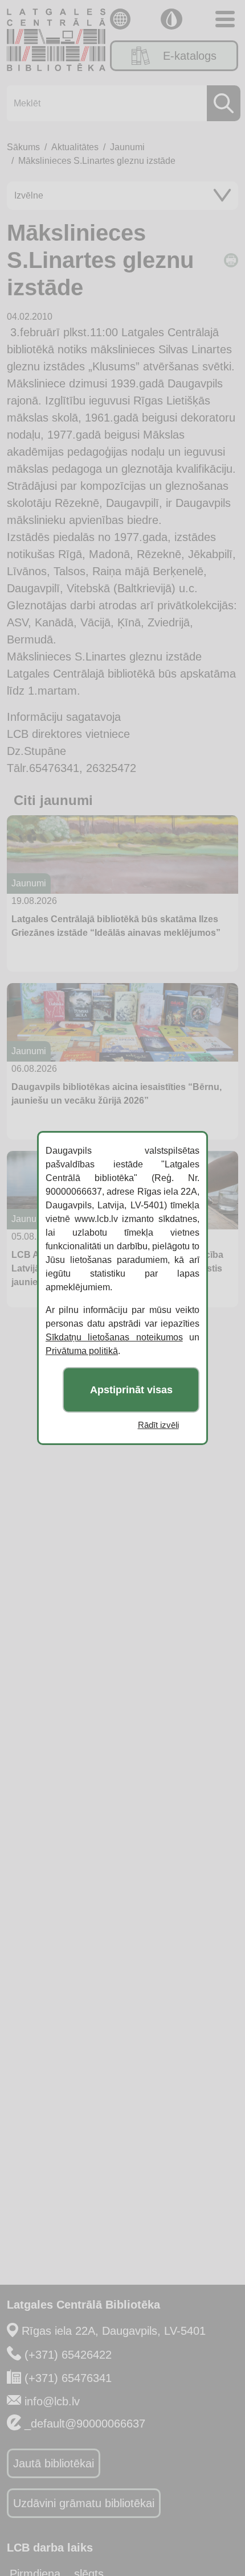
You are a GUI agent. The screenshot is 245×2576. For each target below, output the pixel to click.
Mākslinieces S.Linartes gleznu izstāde (97, 161)
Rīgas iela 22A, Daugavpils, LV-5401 (114, 2331)
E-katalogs (190, 56)
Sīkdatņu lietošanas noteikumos (114, 1337)
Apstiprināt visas (131, 1390)
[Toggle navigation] (225, 19)
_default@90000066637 (85, 2424)
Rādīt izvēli (158, 1425)
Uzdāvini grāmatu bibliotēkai (84, 2503)
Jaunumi (127, 147)
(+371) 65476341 (68, 2378)
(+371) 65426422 (68, 2355)
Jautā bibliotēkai (54, 2463)
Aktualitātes (75, 147)
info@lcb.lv (52, 2401)
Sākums (23, 147)
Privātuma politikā (82, 1351)
